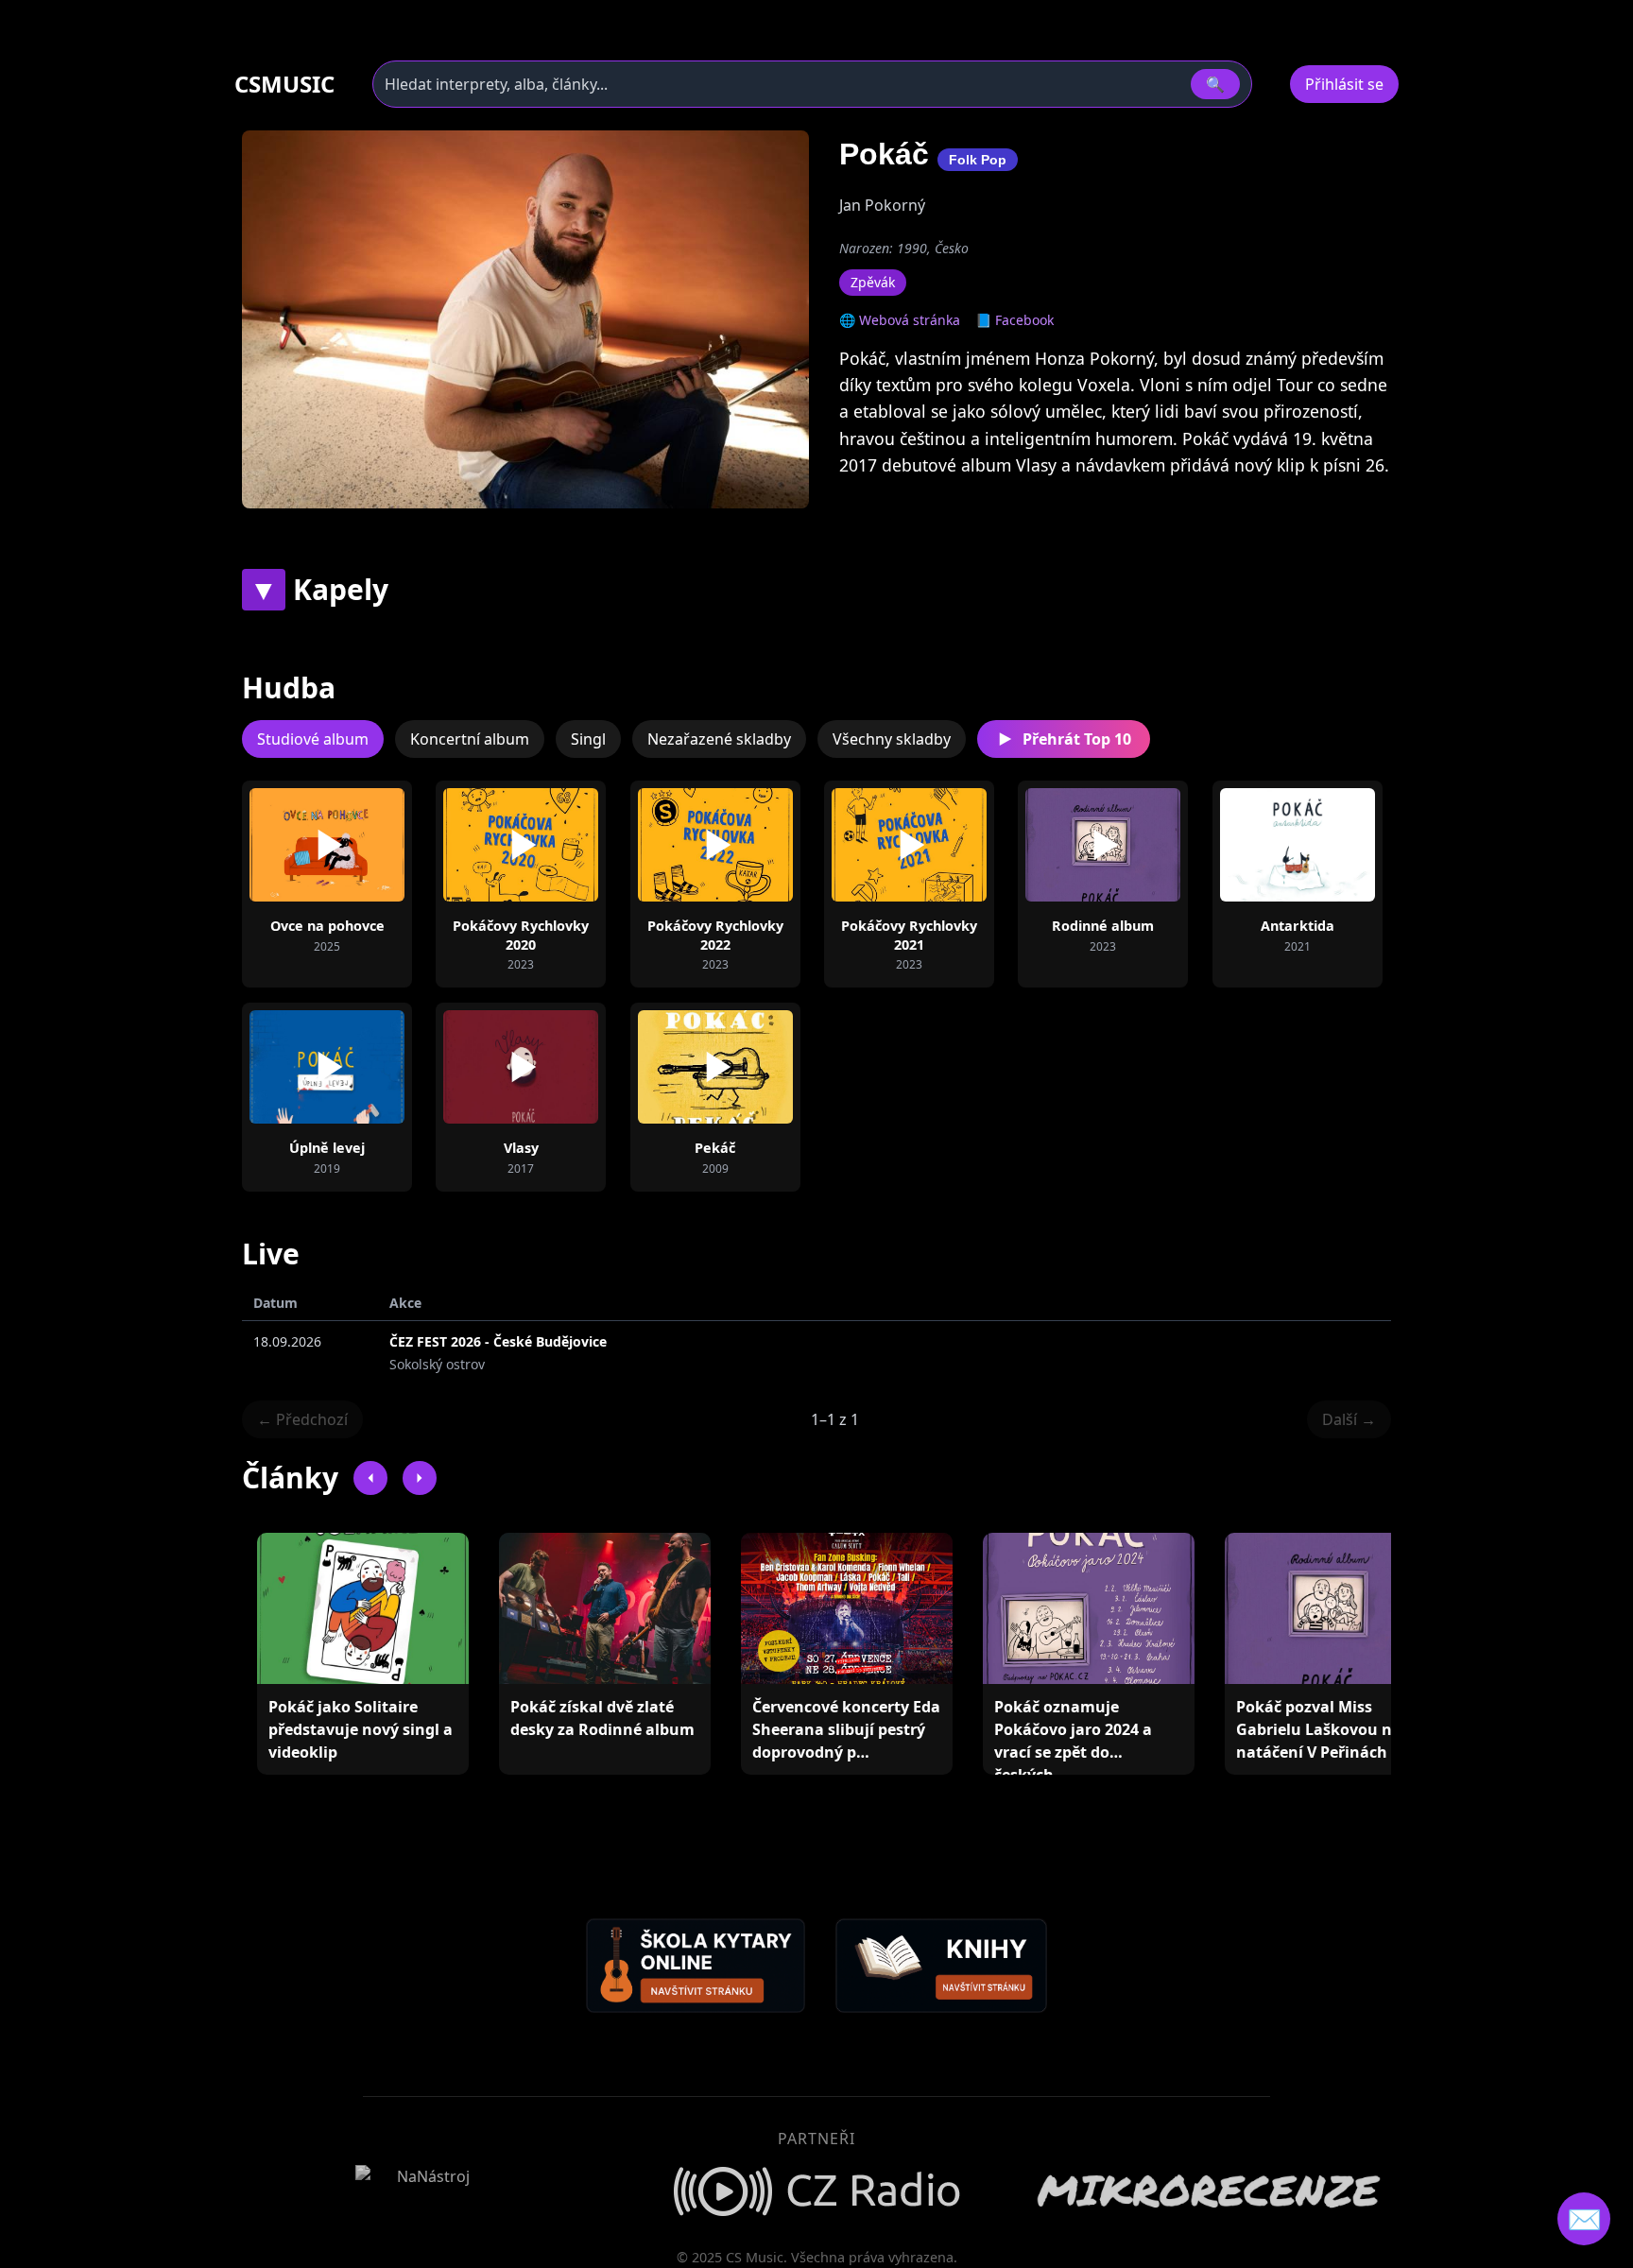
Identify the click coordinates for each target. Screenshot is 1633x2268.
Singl (588, 739)
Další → (1349, 1419)
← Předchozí (302, 1419)
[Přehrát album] (297, 845)
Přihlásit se (1344, 84)
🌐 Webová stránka (900, 320)
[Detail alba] (357, 845)
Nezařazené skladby (719, 739)
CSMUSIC (284, 84)
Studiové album (313, 739)
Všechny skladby (892, 739)
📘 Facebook (1014, 320)
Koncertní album (470, 739)
